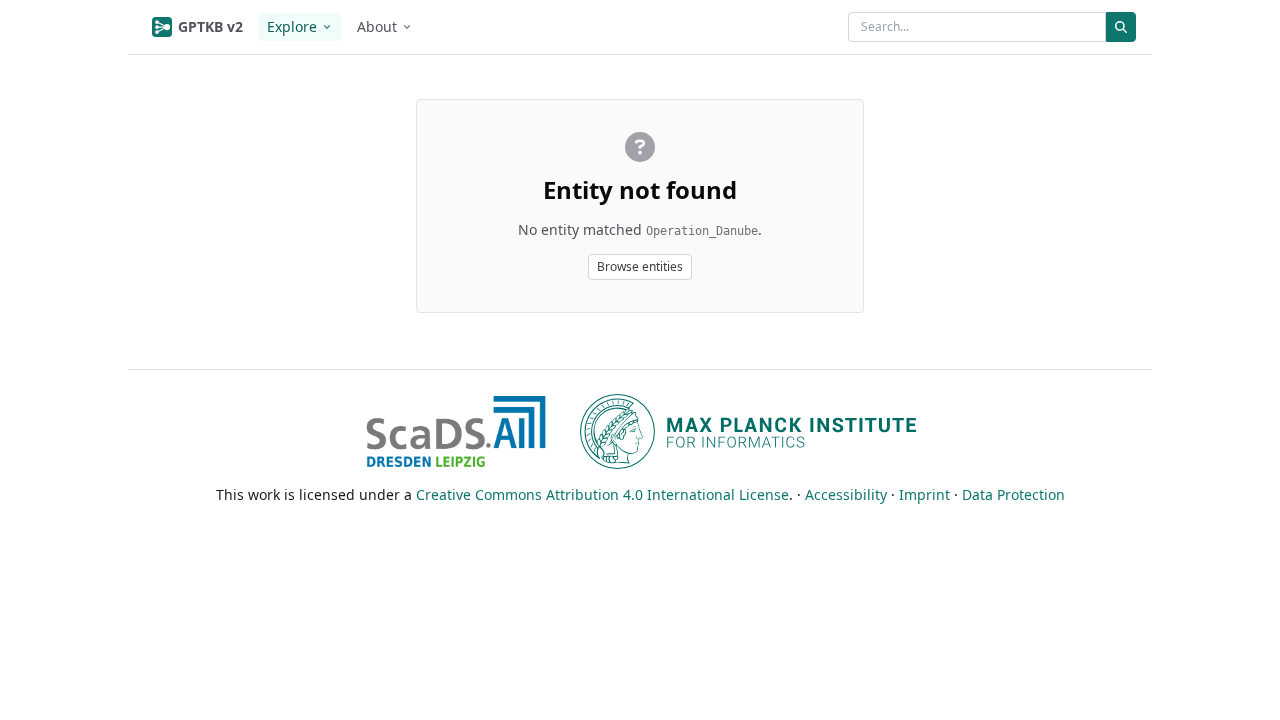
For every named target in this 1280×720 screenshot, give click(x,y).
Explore (292, 26)
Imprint (924, 494)
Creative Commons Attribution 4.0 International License (602, 494)
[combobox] (977, 27)
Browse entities (640, 266)
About (377, 26)
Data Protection (1013, 494)
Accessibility (846, 494)
